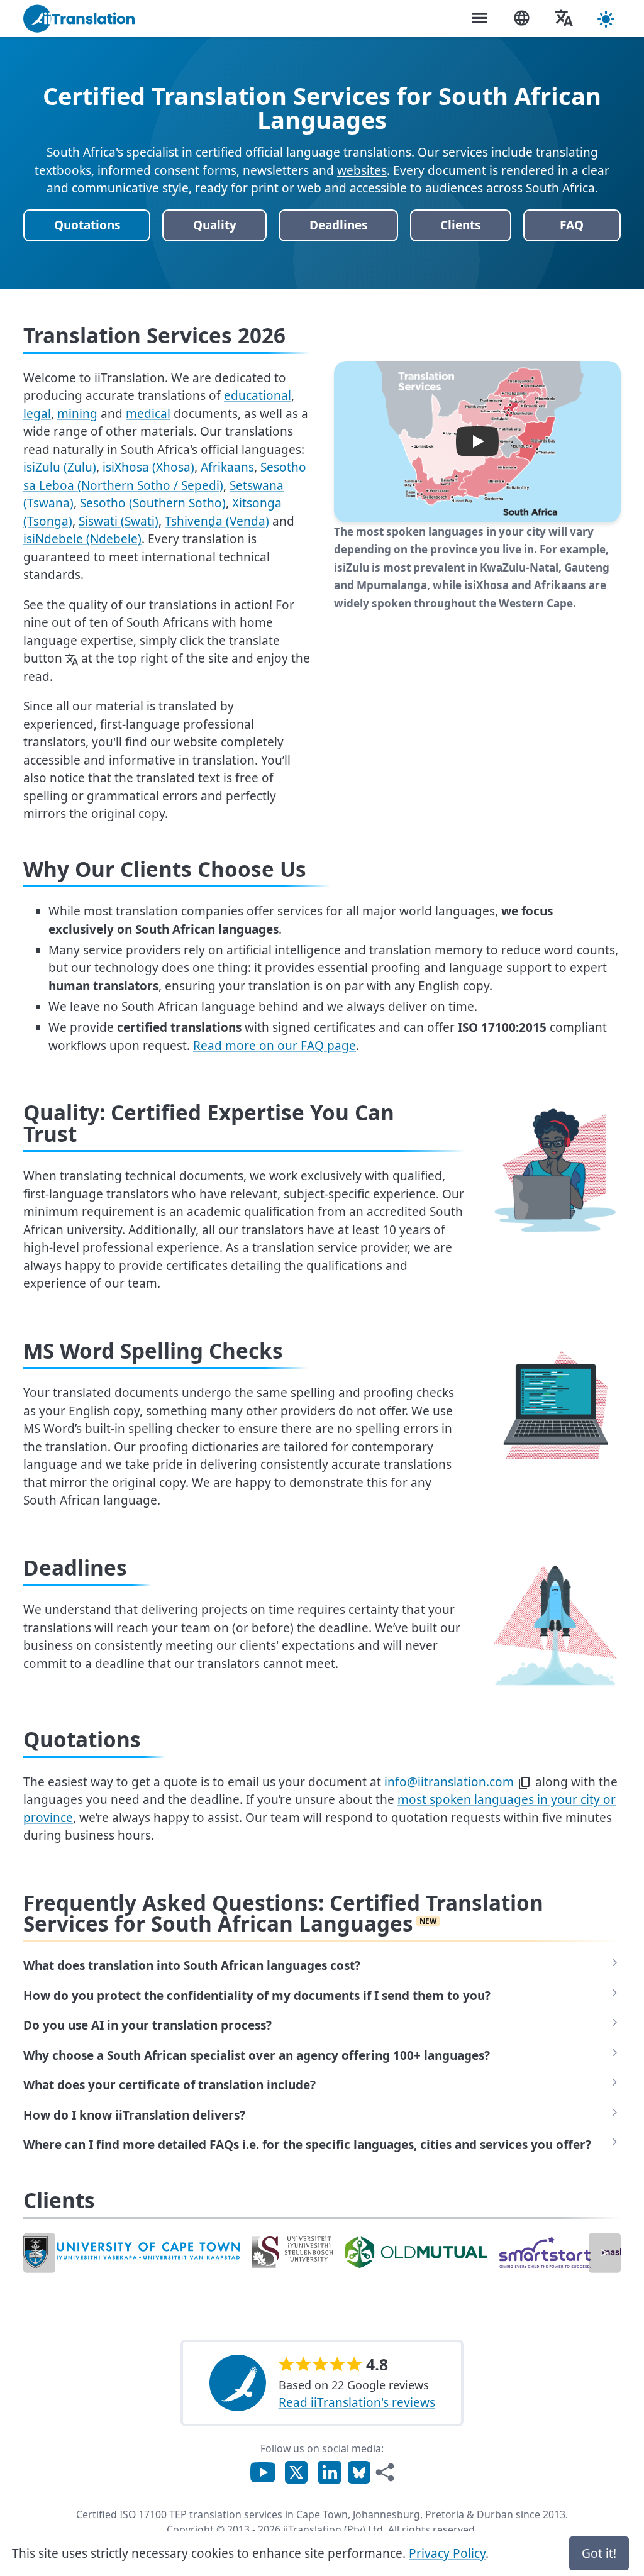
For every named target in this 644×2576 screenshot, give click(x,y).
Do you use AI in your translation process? (147, 2025)
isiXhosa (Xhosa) (148, 467)
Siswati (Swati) (119, 521)
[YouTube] (263, 2471)
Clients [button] (460, 225)
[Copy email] (525, 1783)
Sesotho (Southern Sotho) (153, 503)
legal (37, 414)
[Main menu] (479, 19)
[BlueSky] (359, 2471)
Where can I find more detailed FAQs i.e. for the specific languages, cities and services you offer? (307, 2145)
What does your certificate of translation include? (169, 2085)
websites (362, 170)
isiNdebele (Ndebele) (82, 539)
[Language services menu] (521, 19)
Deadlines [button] (338, 225)
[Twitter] (296, 2471)
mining (77, 414)
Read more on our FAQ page (275, 1046)
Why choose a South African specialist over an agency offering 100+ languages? (257, 2055)
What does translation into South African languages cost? (192, 1965)
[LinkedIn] (330, 2471)
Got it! (599, 2553)
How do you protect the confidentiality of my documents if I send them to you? (257, 1996)
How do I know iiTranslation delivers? (134, 2115)
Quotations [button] (87, 225)
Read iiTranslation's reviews (357, 2402)
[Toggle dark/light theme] (606, 19)
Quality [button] (215, 225)
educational (258, 395)
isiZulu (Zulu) (60, 467)
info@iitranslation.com (449, 1782)
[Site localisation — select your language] (563, 19)
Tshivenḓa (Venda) (217, 521)
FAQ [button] (572, 225)
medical (148, 414)
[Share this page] (385, 2472)
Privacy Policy (447, 2553)
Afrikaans (227, 467)
